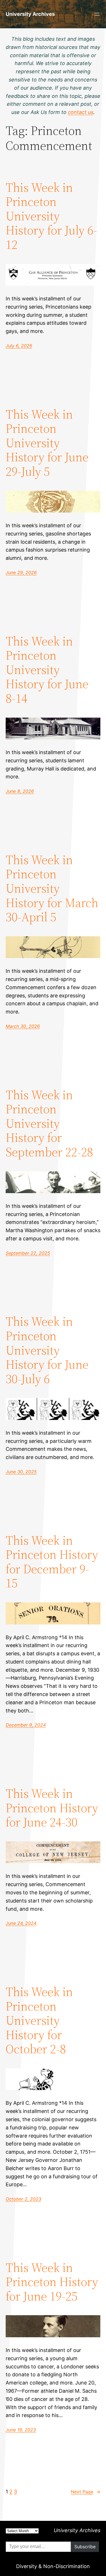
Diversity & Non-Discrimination (53, 2566)
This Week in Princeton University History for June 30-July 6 (47, 1350)
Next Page (86, 2492)
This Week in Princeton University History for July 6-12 (51, 216)
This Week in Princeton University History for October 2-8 (39, 2021)
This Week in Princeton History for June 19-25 (52, 2282)
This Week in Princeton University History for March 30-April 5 (52, 889)
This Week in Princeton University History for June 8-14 (47, 670)
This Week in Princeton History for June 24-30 (52, 1808)
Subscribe (85, 2547)
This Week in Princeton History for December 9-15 (52, 1562)
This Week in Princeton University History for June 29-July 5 (47, 443)
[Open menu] (97, 14)
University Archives (30, 14)
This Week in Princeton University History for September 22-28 (49, 1124)
